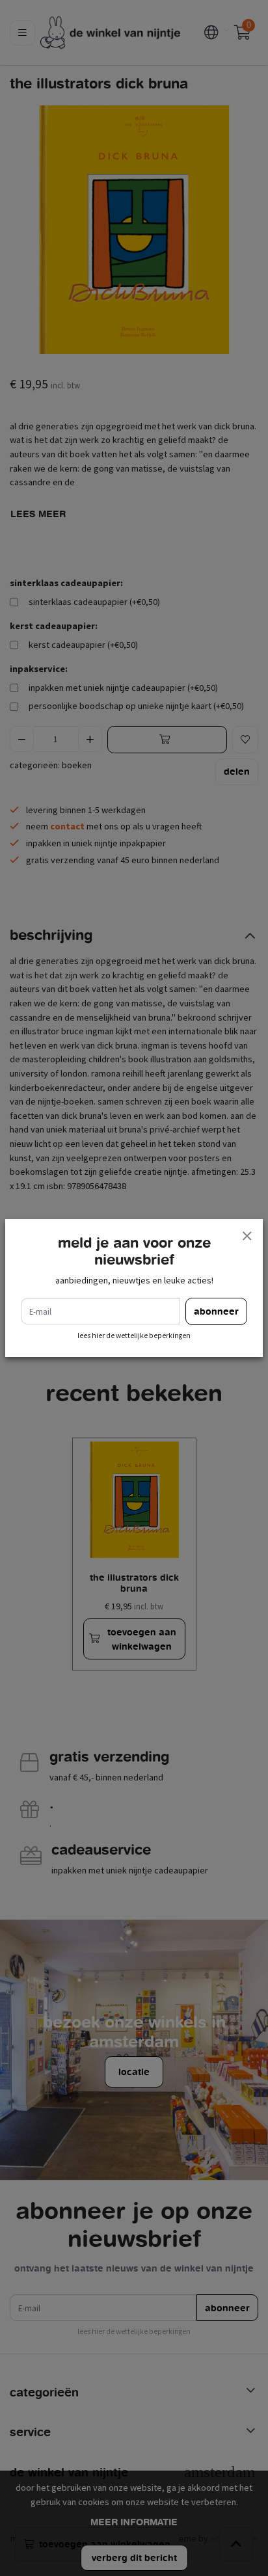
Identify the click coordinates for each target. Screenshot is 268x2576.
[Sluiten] (247, 1235)
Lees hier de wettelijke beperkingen (134, 1335)
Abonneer (216, 1311)
